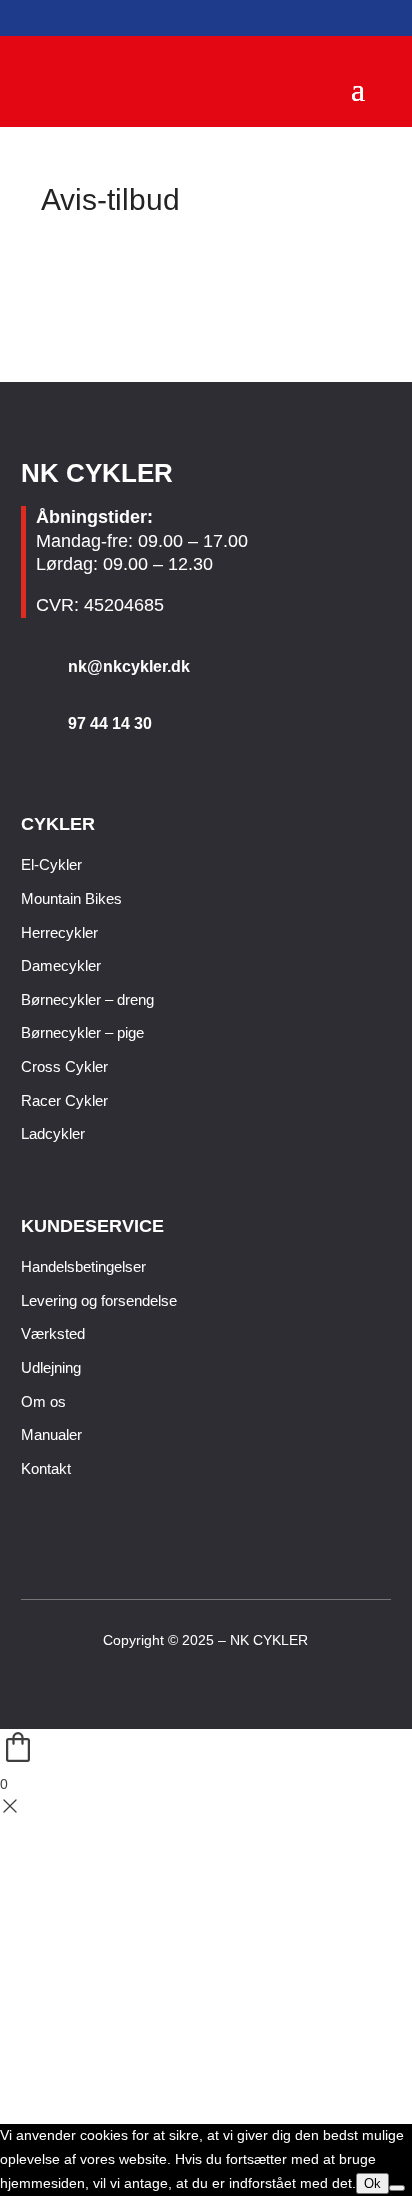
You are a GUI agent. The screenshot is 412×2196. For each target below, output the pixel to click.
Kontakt (46, 1468)
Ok (372, 2183)
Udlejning (51, 1367)
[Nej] (397, 2188)
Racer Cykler (64, 1100)
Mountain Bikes (71, 898)
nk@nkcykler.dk (129, 666)
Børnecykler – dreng (87, 999)
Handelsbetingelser (83, 1266)
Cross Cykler (64, 1066)
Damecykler (61, 965)
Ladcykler (53, 1133)
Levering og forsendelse (99, 1300)
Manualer (51, 1434)
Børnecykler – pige (82, 1032)
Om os (43, 1401)
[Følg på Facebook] (190, 1687)
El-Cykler (51, 864)
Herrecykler (59, 932)
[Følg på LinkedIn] (222, 1687)
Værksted (53, 1333)
